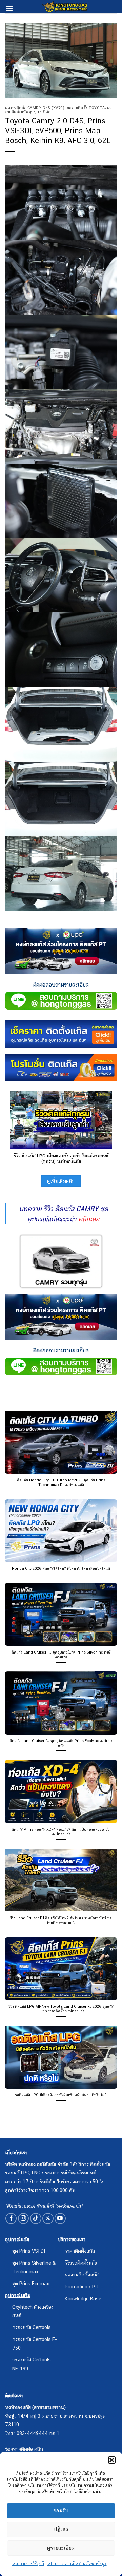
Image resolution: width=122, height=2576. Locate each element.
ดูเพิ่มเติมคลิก (61, 1181)
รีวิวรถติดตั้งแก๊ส (81, 2263)
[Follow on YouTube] (60, 2219)
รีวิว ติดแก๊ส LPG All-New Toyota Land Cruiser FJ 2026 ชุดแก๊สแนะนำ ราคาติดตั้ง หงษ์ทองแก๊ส (61, 2009)
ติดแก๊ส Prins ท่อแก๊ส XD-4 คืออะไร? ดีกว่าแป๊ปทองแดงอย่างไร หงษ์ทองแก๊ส (61, 1832)
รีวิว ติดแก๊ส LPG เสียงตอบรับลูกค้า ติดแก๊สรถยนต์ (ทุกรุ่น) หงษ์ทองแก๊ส (61, 1159)
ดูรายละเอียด (61, 2548)
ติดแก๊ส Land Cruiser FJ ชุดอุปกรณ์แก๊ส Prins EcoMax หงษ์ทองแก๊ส (61, 1743)
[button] (112, 2460)
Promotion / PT (82, 2286)
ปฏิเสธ (61, 2529)
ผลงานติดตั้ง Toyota (86, 108)
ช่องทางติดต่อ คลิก (24, 2449)
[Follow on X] (48, 2219)
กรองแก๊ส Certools (32, 2327)
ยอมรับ (61, 2510)
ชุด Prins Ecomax (31, 2283)
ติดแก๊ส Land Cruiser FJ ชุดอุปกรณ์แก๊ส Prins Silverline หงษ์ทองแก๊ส (61, 1655)
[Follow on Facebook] (11, 2219)
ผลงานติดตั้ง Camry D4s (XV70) (35, 108)
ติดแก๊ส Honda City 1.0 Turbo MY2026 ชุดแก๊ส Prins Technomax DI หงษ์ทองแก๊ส (61, 1482)
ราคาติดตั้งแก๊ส (80, 2251)
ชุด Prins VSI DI (29, 2251)
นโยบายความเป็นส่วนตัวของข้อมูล (77, 2564)
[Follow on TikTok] (36, 2219)
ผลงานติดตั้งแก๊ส (82, 2275)
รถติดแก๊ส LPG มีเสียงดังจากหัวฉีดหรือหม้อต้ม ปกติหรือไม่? (61, 2095)
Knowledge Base (83, 2299)
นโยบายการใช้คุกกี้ (28, 2564)
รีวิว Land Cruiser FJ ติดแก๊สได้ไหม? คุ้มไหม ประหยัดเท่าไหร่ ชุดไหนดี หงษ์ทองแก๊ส (61, 1920)
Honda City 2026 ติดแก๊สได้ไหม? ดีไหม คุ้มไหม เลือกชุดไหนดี (61, 1568)
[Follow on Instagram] (24, 2219)
